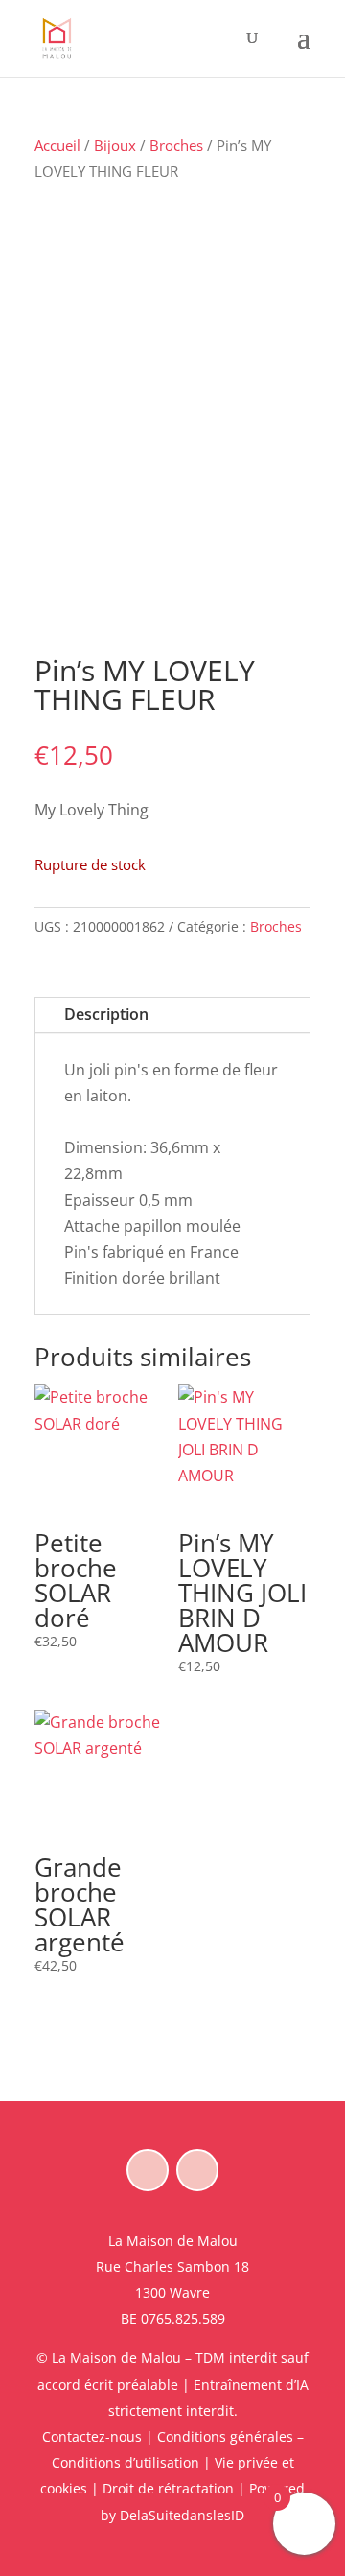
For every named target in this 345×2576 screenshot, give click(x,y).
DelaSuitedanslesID (182, 2515)
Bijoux (115, 145)
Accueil (57, 145)
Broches (176, 145)
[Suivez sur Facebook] (148, 2170)
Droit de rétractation (168, 2488)
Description (106, 1014)
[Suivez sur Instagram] (197, 2170)
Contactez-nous (92, 2436)
